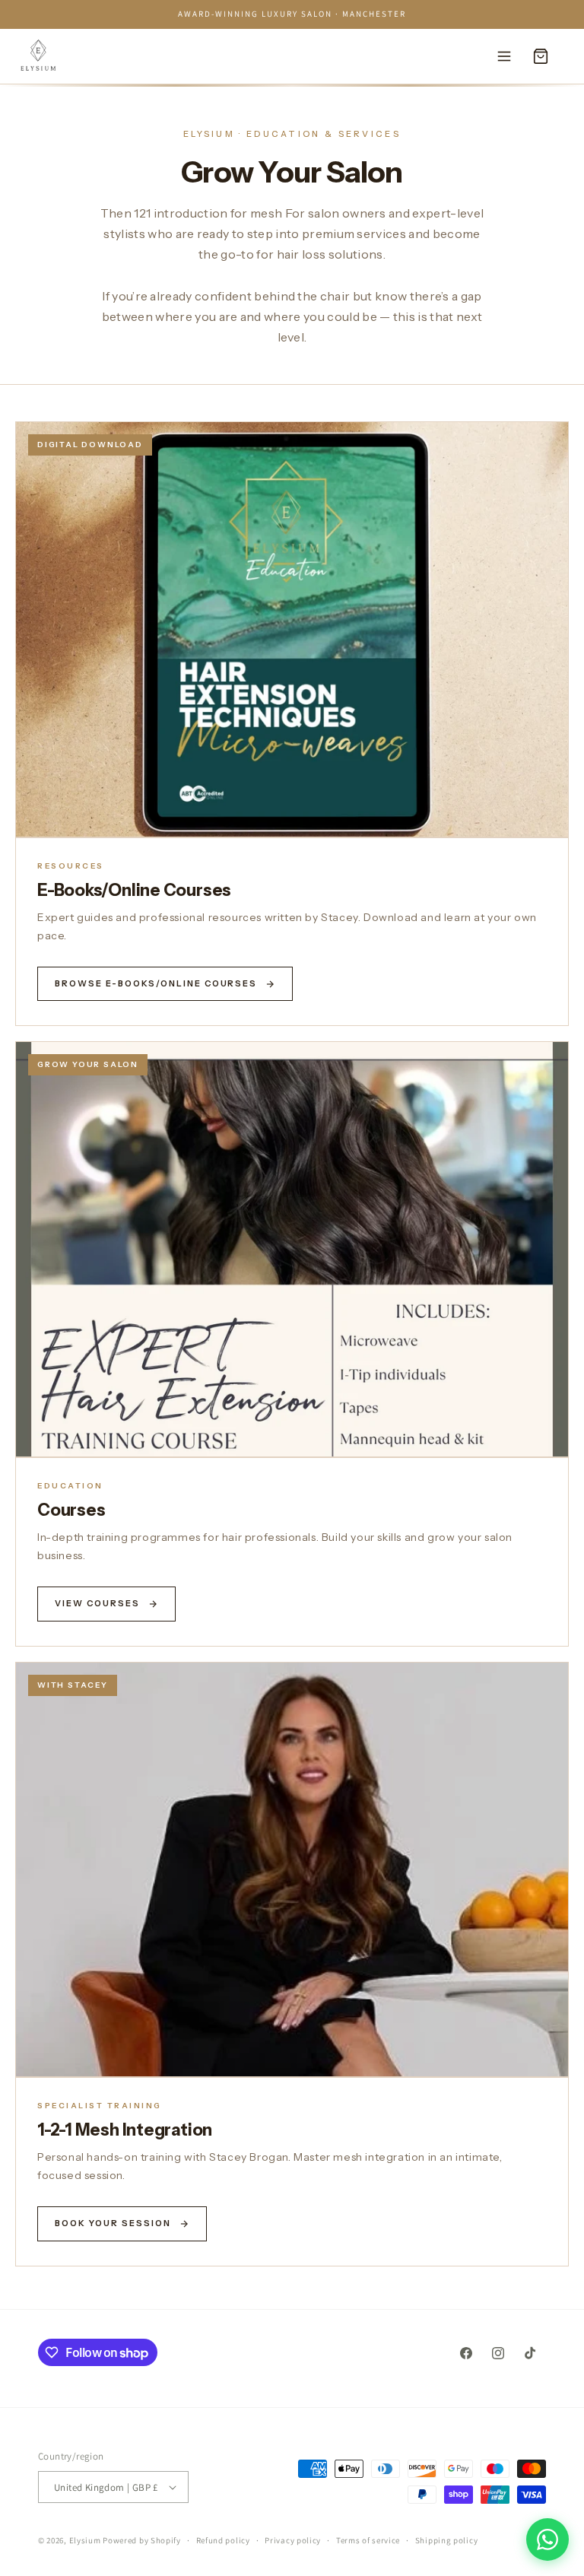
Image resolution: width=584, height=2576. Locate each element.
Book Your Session (113, 2223)
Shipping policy (447, 2540)
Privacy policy (293, 2540)
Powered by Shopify (142, 2540)
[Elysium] (38, 56)
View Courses (97, 1603)
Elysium (86, 2540)
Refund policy (223, 2540)
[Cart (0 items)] (541, 56)
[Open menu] (504, 56)
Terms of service (368, 2540)
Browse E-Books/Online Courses (156, 983)
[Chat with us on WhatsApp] (547, 2539)
